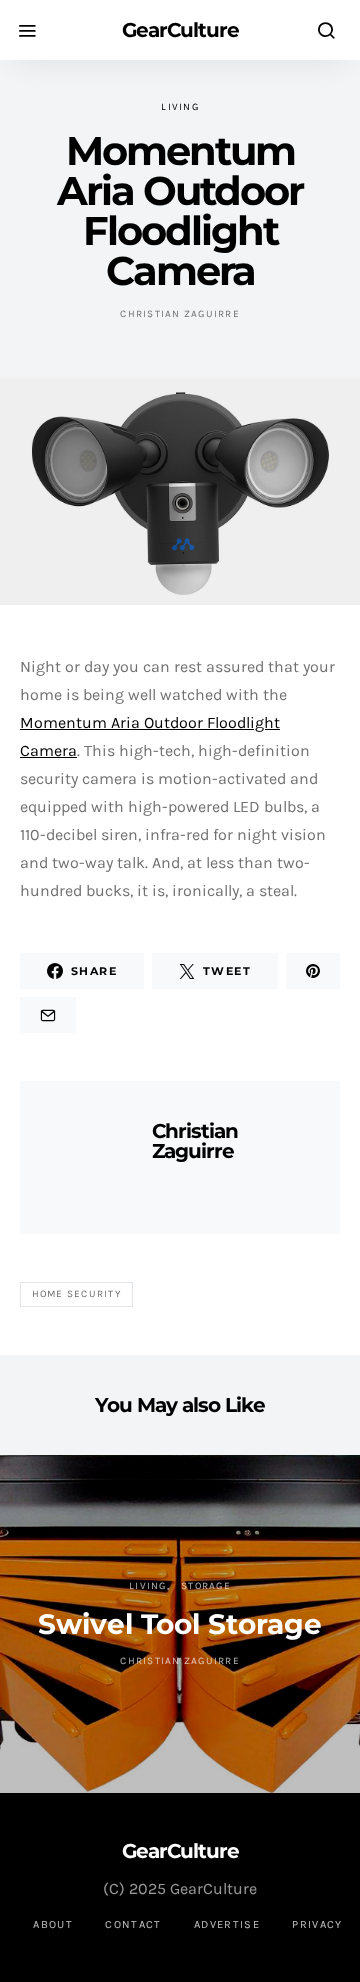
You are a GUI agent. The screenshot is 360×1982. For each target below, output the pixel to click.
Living (180, 107)
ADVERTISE (227, 1924)
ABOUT (53, 1924)
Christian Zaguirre (180, 314)
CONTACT (133, 1924)
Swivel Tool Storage (180, 1624)
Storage (206, 1586)
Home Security (76, 1294)
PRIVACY (317, 1924)
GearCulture (180, 30)
